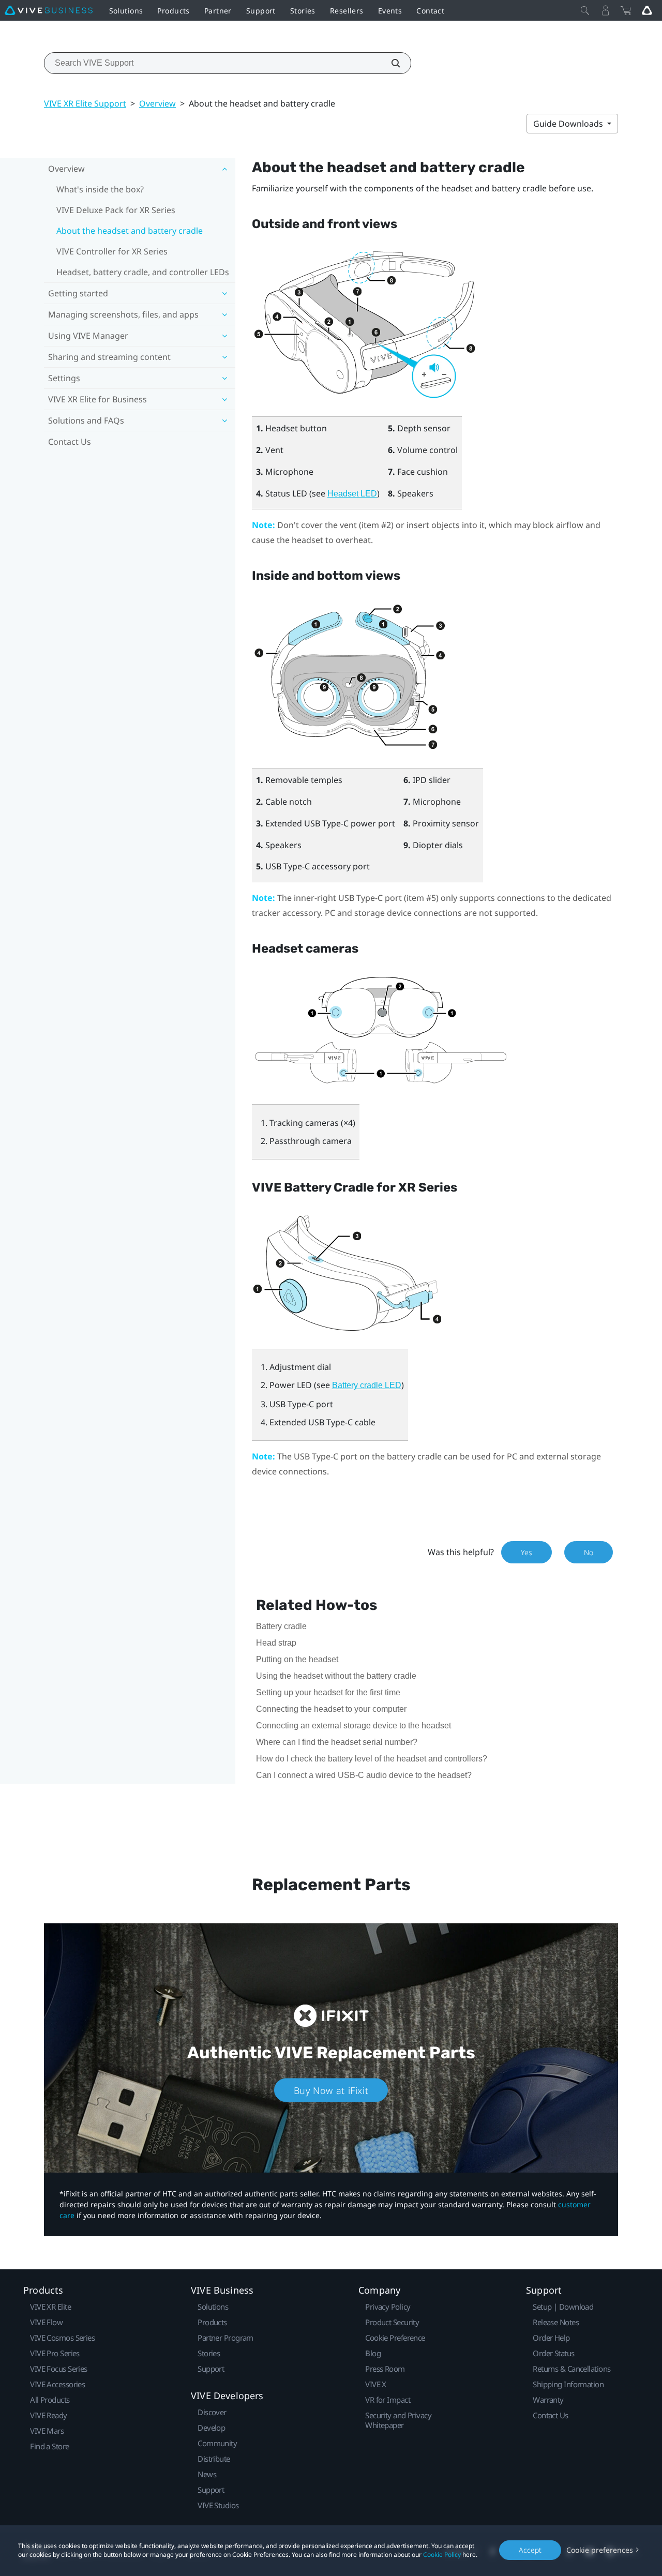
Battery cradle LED (367, 1385)
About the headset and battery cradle (130, 231)
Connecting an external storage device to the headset (353, 1726)
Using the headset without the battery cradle (336, 1676)
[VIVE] (49, 10)
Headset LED (352, 494)
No (589, 1552)
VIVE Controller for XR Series (112, 251)
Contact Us (70, 442)
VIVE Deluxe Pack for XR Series (116, 210)
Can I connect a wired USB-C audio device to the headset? (364, 1775)
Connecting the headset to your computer (331, 1709)
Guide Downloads (569, 124)
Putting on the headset (297, 1659)
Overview (157, 103)
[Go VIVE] (647, 10)
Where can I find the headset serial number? (337, 1742)
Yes (526, 1552)
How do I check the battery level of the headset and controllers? (372, 1759)
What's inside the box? (100, 189)
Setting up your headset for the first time (328, 1692)
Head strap (276, 1643)
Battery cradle (281, 1626)
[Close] (585, 10)
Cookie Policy (442, 2555)
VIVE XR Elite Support (85, 103)
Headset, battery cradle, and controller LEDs (143, 272)
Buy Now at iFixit (331, 2090)
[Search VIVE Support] (390, 63)
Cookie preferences (600, 2550)
